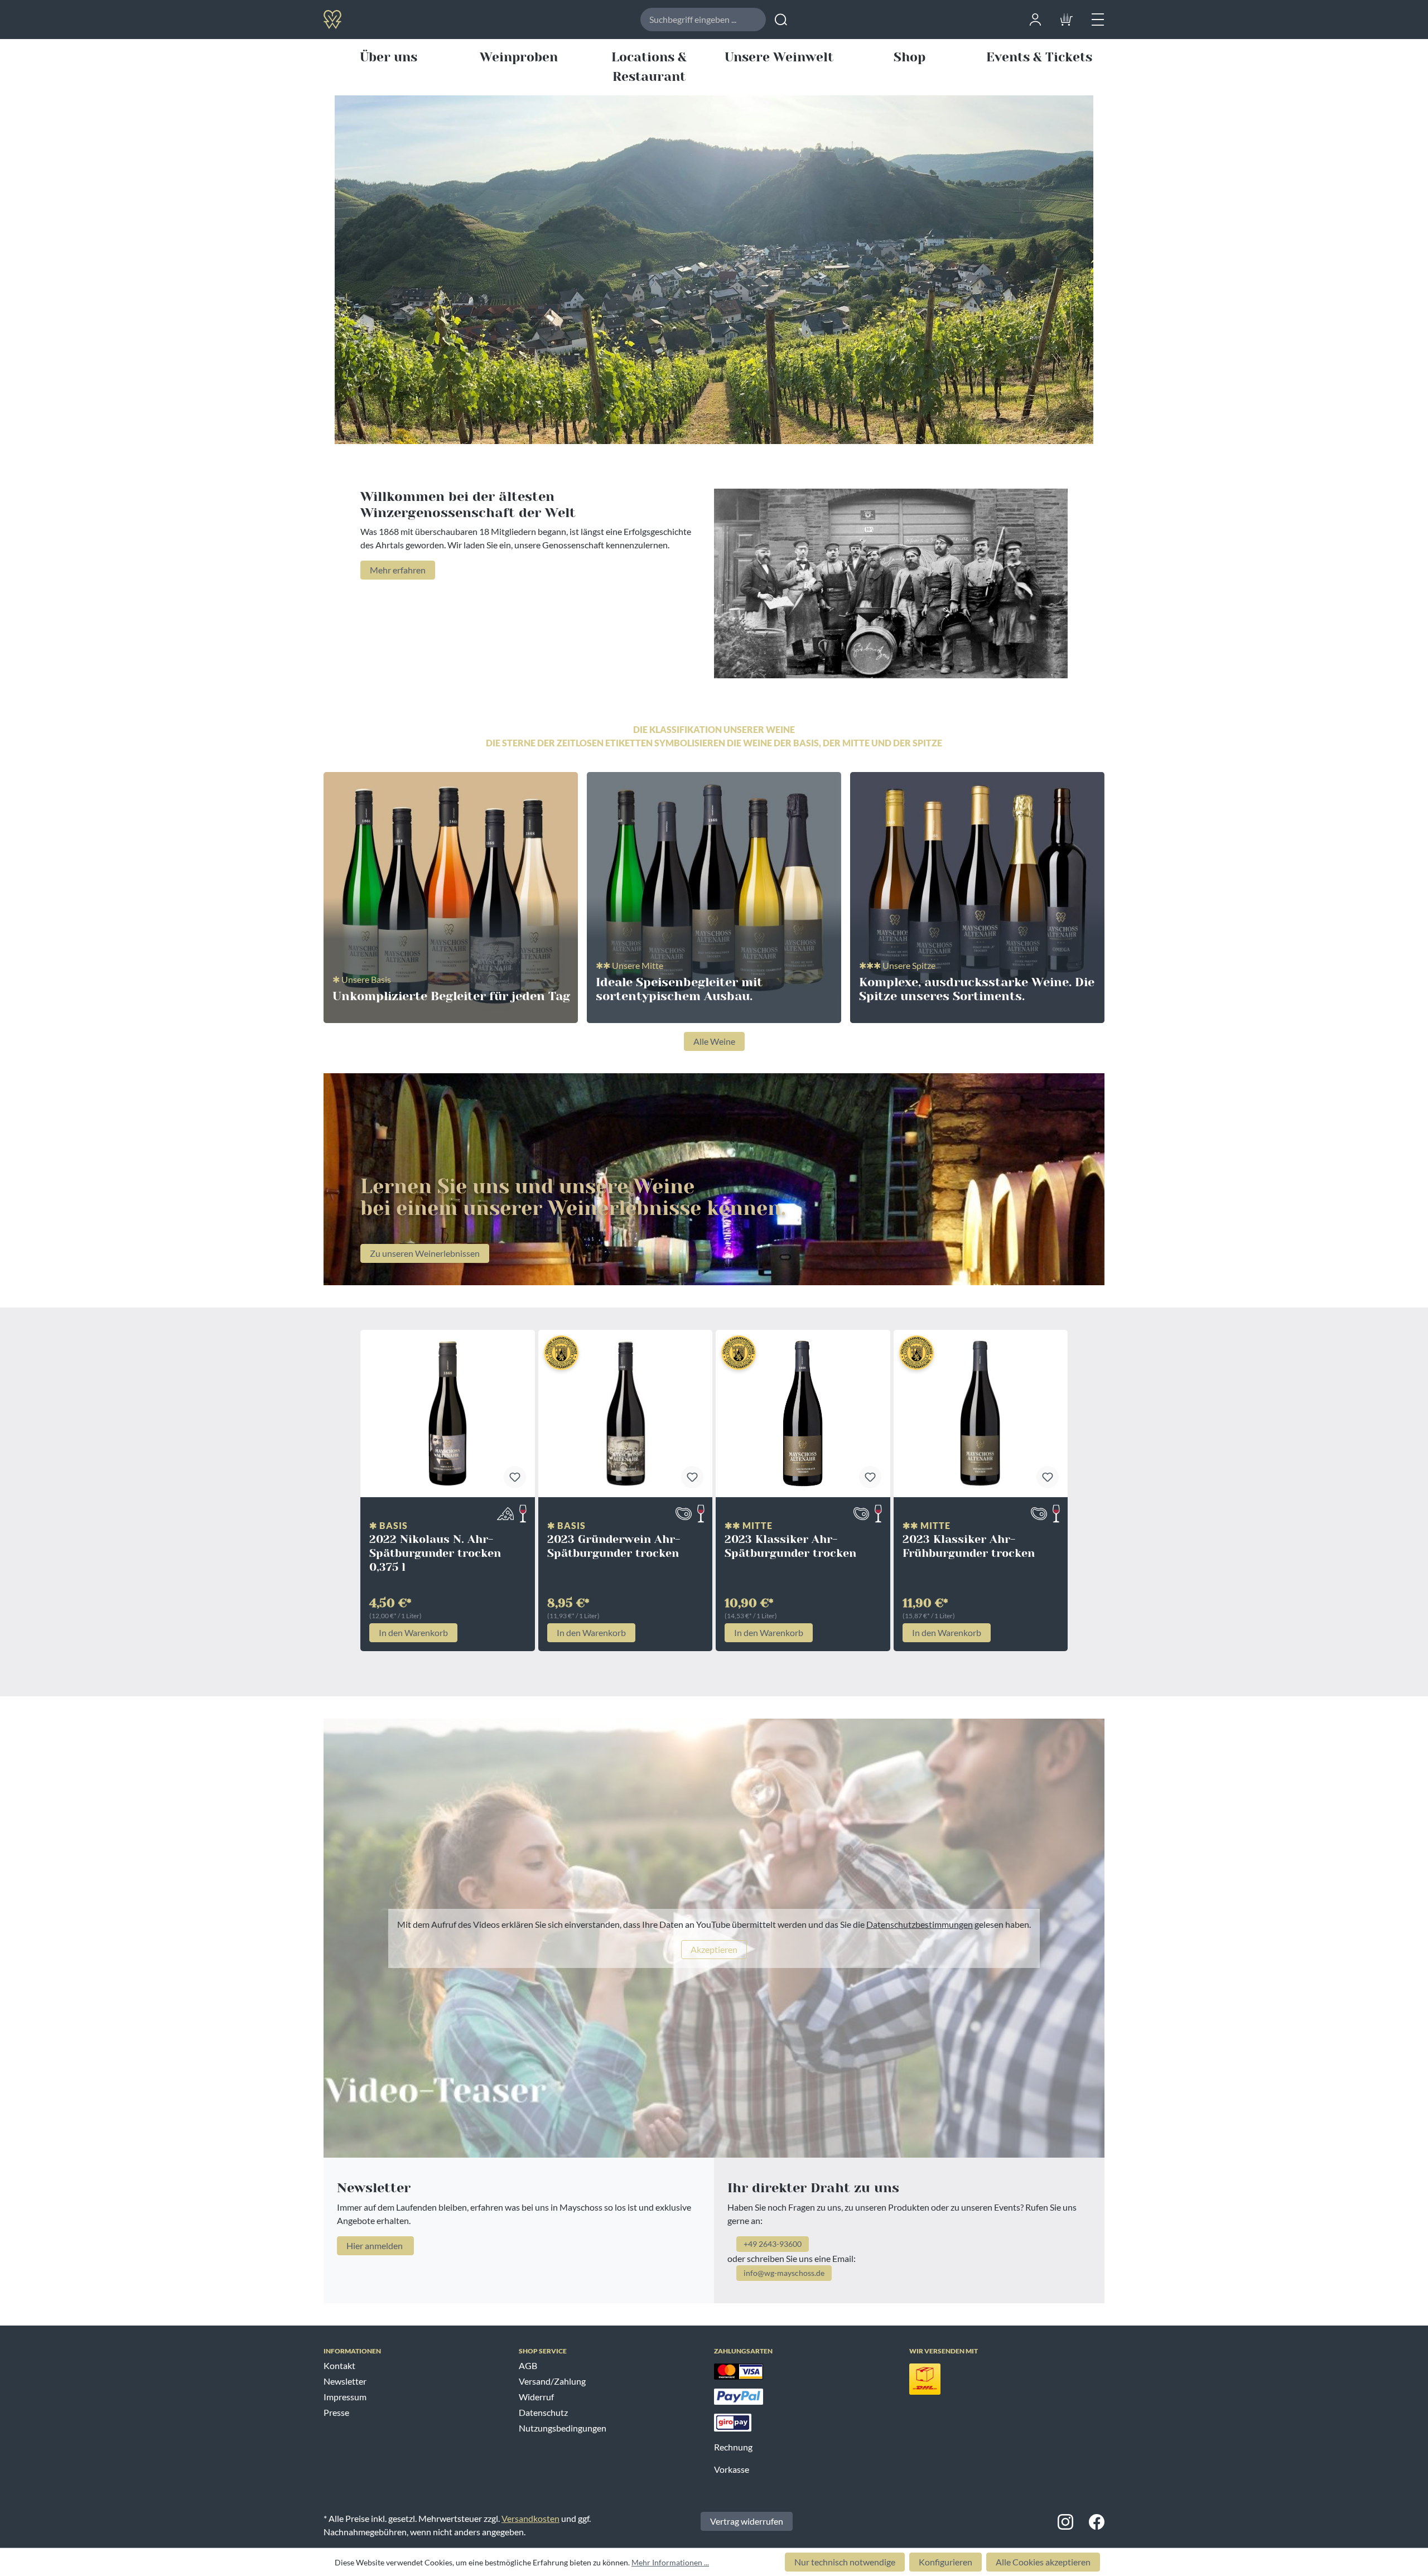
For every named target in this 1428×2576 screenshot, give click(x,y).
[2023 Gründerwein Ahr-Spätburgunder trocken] (626, 1414)
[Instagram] (1065, 2521)
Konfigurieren (945, 2562)
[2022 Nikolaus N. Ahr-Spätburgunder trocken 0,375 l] (448, 1414)
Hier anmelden (375, 2245)
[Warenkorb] (1067, 18)
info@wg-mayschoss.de (784, 2273)
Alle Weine (714, 1041)
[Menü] (1098, 18)
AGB (528, 2365)
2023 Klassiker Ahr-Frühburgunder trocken (969, 1546)
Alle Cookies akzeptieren (1043, 2562)
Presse (336, 2412)
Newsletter (345, 2381)
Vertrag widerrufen (747, 2521)
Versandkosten (530, 2518)
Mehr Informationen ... (670, 2562)
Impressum (345, 2397)
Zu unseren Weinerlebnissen (425, 1253)
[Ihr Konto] (1035, 18)
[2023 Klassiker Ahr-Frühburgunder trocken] (981, 1414)
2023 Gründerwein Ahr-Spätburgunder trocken (614, 1546)
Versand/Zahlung (552, 2381)
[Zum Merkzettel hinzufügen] (515, 1477)
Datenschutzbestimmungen (920, 1924)
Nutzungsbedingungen (563, 2428)
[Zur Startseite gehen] (370, 19)
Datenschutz (543, 2412)
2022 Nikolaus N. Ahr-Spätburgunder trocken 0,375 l (435, 1553)
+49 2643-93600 (773, 2244)
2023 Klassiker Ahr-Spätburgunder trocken (790, 1546)
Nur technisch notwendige (845, 2562)
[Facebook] (1097, 2521)
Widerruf (536, 2397)
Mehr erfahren (398, 570)
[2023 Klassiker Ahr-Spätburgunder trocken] (803, 1414)
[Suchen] (781, 20)
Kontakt (339, 2365)
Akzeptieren (714, 1949)
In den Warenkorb (413, 1632)
